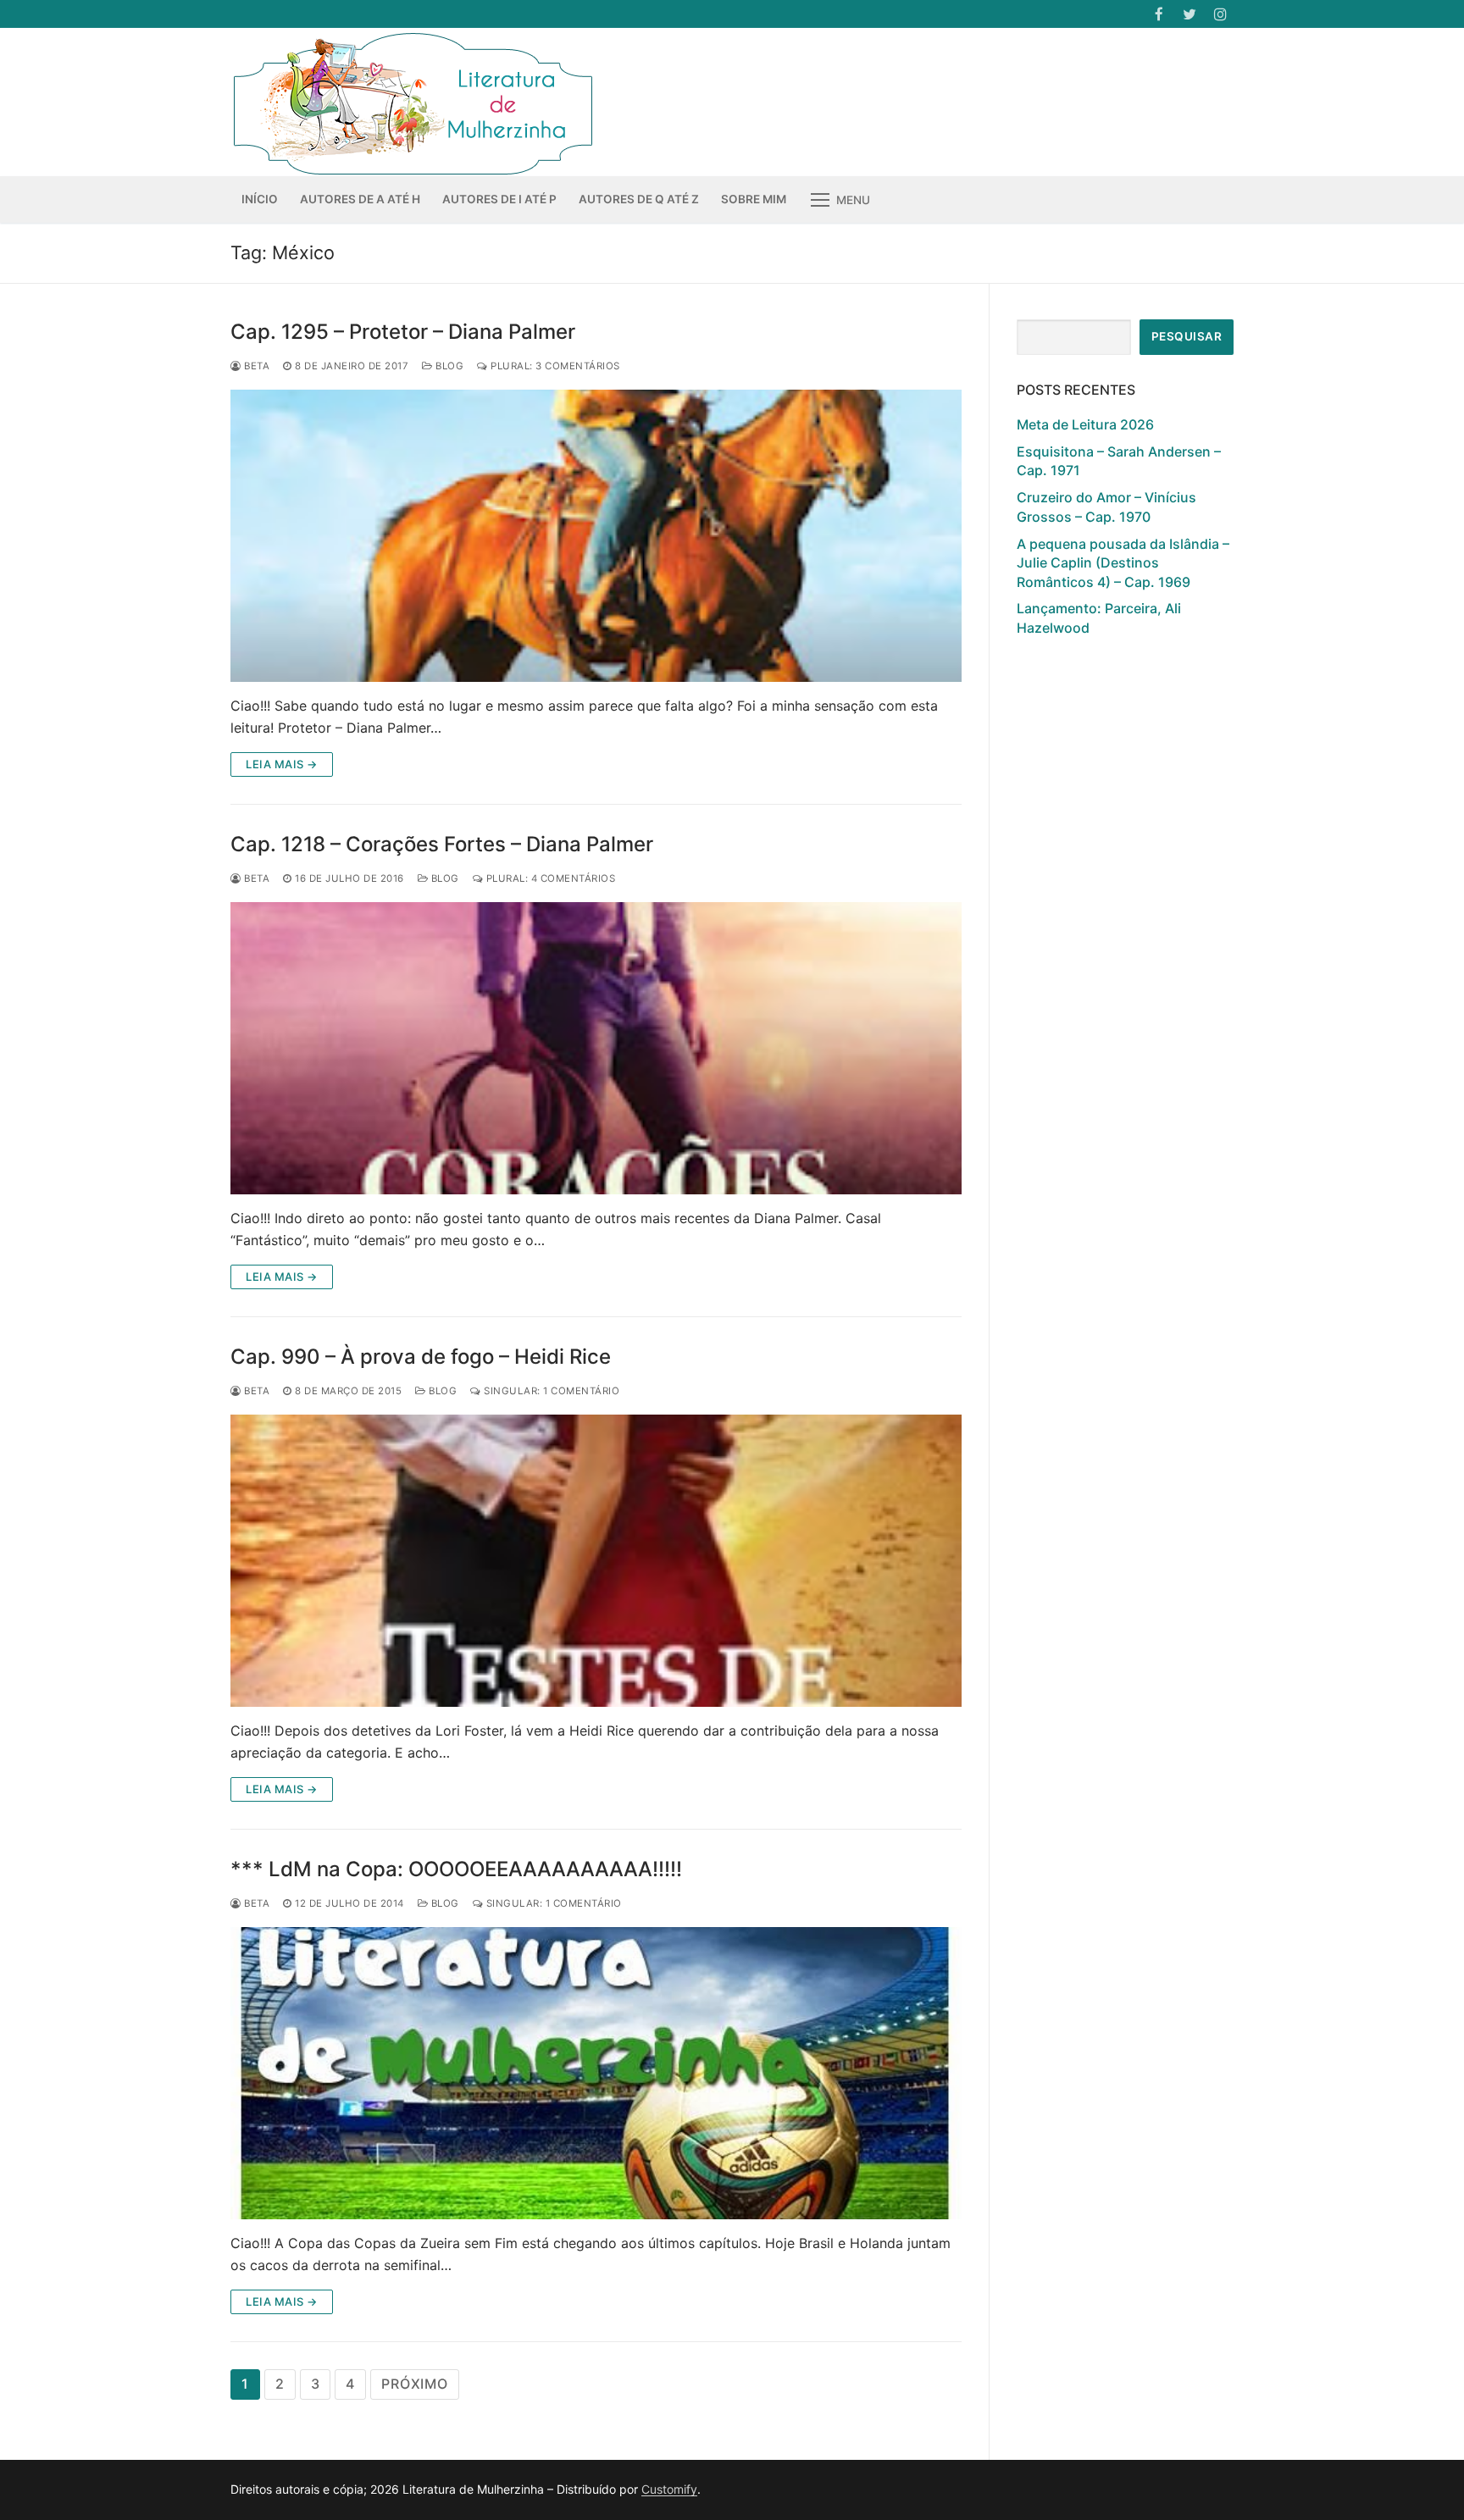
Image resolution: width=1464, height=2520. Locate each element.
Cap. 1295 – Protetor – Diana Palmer (403, 332)
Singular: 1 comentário (550, 1391)
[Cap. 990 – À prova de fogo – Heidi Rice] (596, 1561)
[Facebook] (1159, 14)
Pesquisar (1187, 336)
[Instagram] (1220, 14)
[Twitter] (1190, 14)
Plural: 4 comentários (549, 878)
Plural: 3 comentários (554, 366)
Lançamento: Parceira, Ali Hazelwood (1099, 618)
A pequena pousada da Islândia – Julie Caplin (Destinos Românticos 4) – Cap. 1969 (1123, 563)
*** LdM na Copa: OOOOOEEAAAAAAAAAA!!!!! (456, 1869)
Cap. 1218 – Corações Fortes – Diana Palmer (442, 844)
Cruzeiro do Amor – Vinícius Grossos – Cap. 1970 (1106, 507)
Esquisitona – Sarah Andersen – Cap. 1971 (1119, 461)
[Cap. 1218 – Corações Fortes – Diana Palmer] (596, 1048)
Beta (255, 366)
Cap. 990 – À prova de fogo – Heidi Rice (421, 1357)
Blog (448, 366)
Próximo (415, 2384)
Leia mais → (282, 764)
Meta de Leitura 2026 (1085, 424)
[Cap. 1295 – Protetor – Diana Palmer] (596, 536)
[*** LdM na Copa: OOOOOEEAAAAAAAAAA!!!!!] (596, 2073)
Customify (669, 2489)
